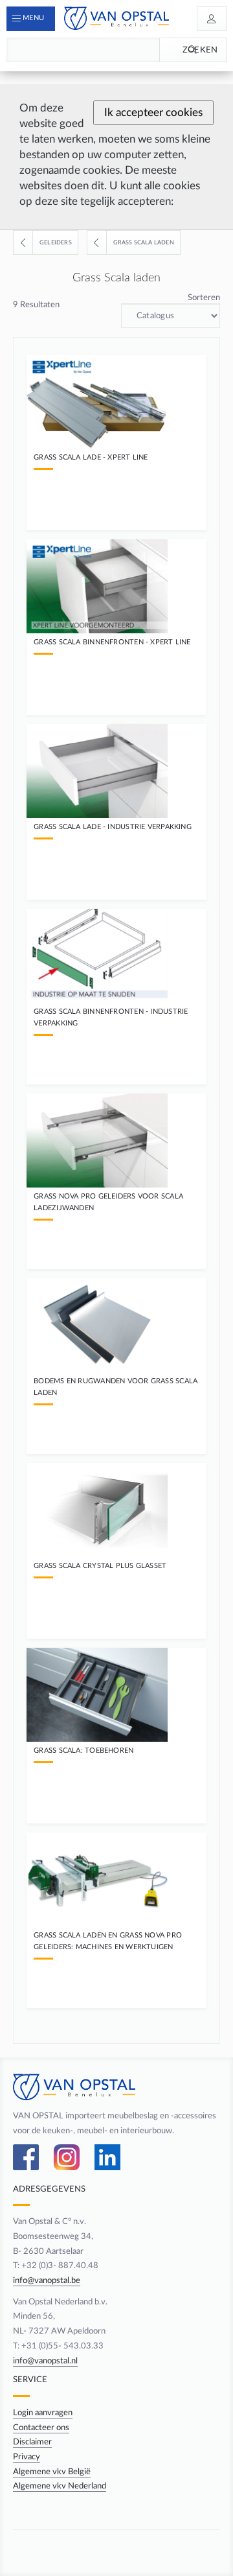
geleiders (56, 242)
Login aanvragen (43, 2413)
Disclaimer (32, 2442)
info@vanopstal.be (47, 2280)
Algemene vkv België (52, 2472)
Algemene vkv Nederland (60, 2486)
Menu (33, 18)
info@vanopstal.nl (45, 2361)
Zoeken (200, 50)
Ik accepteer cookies (153, 112)
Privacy (27, 2457)
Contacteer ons (41, 2428)
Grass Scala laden (144, 242)
